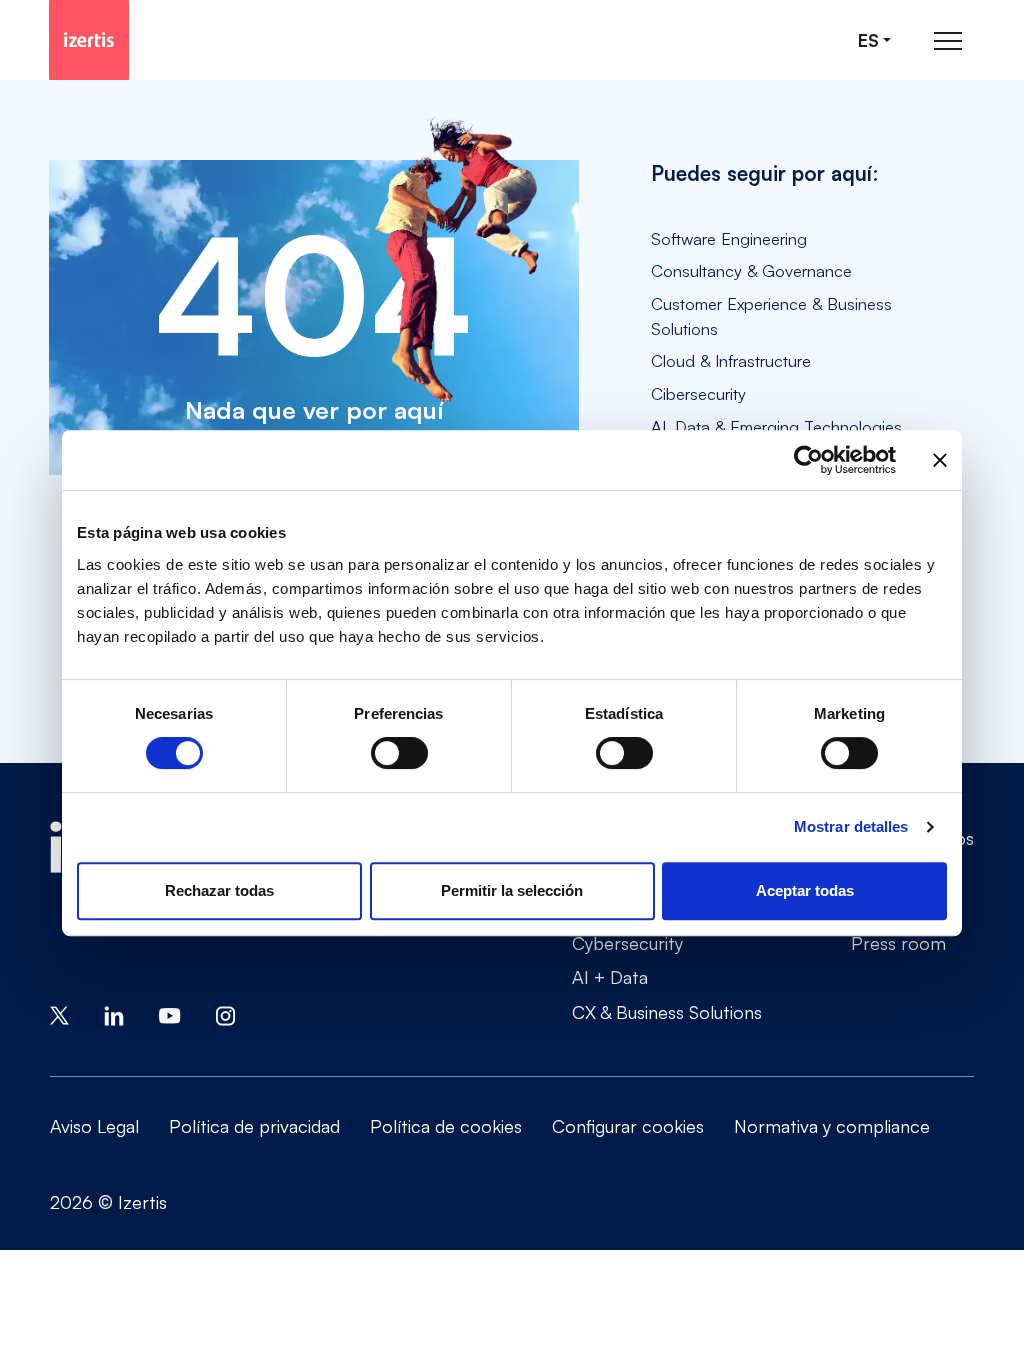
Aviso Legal (94, 1126)
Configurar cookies (628, 1126)
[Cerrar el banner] (940, 460)
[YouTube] (170, 1013)
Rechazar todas (219, 890)
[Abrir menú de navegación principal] (948, 40)
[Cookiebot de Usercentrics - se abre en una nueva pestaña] (808, 460)
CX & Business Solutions (667, 1012)
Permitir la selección (512, 890)
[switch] (399, 753)
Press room (898, 943)
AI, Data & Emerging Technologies (776, 426)
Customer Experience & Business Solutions (771, 316)
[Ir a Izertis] (89, 40)
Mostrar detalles (851, 826)
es (868, 40)
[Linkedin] (114, 1013)
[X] (59, 1013)
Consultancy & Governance (751, 270)
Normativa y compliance (832, 1126)
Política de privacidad (254, 1126)
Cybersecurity (627, 943)
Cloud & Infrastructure (731, 360)
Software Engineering (729, 238)
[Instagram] (226, 1013)
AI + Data (610, 977)
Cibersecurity (698, 393)
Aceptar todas (805, 890)
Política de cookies (446, 1126)
